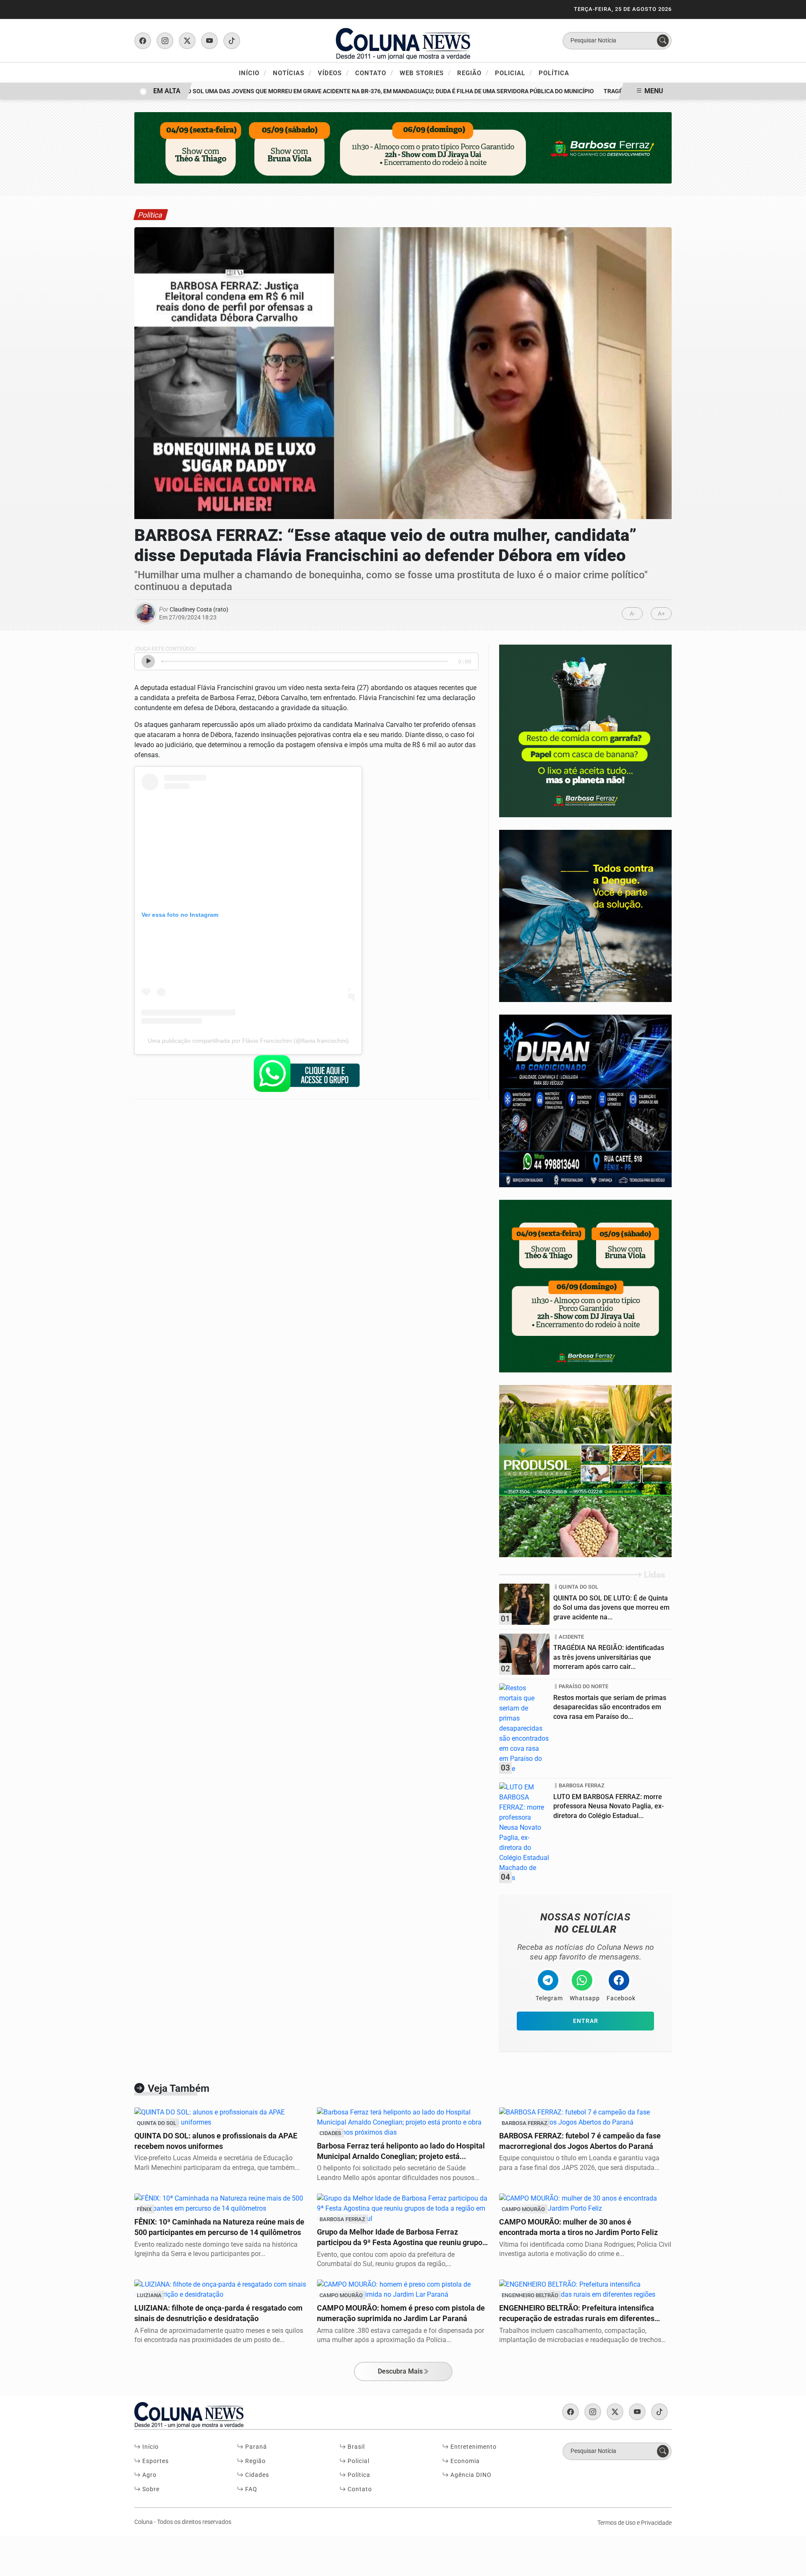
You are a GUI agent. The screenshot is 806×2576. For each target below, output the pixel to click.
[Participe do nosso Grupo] (306, 1076)
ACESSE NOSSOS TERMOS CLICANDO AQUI (178, 2560)
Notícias (292, 73)
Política (554, 73)
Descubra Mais (400, 2371)
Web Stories (425, 73)
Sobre (150, 2489)
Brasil (355, 2447)
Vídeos (333, 73)
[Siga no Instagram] (165, 41)
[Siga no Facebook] (143, 41)
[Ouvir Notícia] (148, 661)
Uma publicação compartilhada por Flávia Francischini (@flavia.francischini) (248, 1041)
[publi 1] (585, 731)
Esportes (155, 2461)
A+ (661, 614)
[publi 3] (585, 1286)
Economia (464, 2461)
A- (632, 614)
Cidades (256, 2475)
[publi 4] (585, 1100)
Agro (149, 2475)
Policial (514, 73)
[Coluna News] (403, 40)
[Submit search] (663, 41)
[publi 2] (585, 915)
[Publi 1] (403, 147)
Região (473, 73)
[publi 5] (585, 1470)
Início (253, 73)
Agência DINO (470, 2475)
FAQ (250, 2489)
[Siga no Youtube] (209, 41)
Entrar (586, 2021)
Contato (374, 73)
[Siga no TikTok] (232, 41)
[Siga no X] (187, 41)
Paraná (255, 2447)
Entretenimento (473, 2447)
